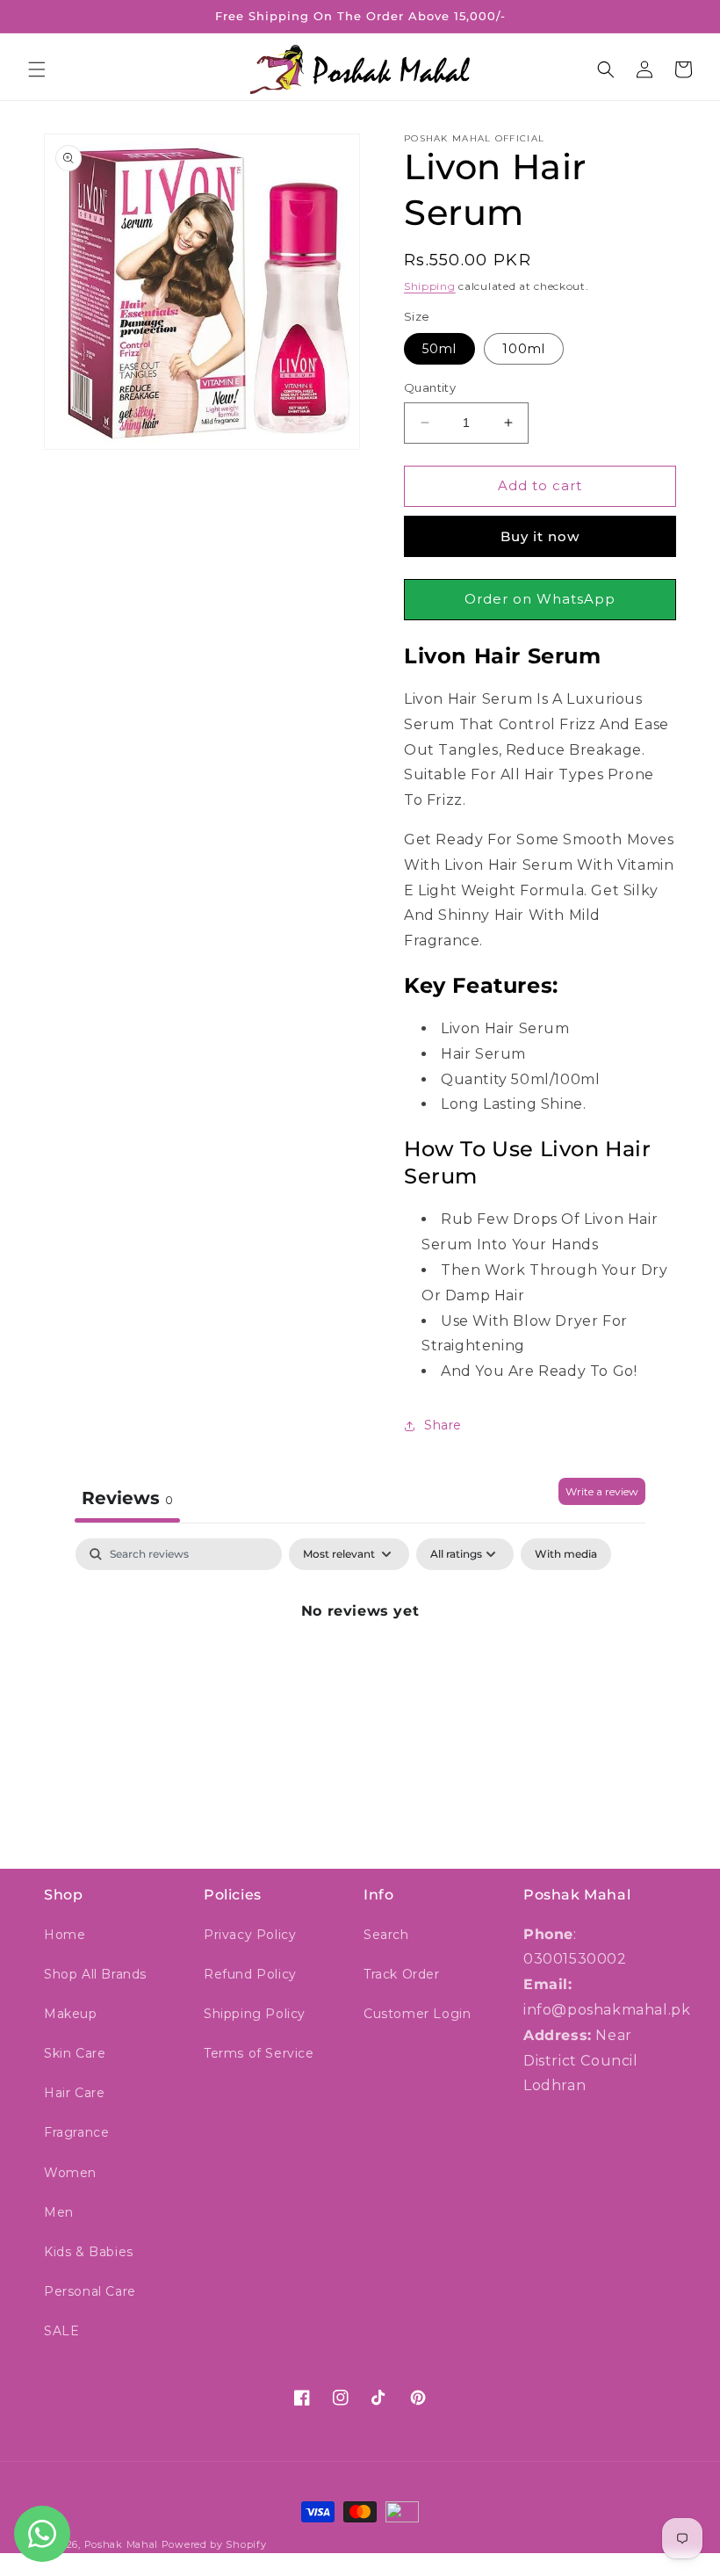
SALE (61, 2331)
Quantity (430, 387)
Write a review (602, 1491)
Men (59, 2212)
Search (386, 1935)
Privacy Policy (250, 1935)
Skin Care (75, 2053)
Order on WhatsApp (540, 599)
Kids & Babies (89, 2252)
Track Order (402, 1974)
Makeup (71, 2014)
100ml (524, 349)
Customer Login (417, 2014)
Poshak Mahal (121, 2544)
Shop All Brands (95, 1974)
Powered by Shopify (214, 2544)
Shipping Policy (255, 2014)
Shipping (430, 286)
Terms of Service (259, 2053)
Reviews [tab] (127, 1498)
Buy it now (540, 536)
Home (65, 1935)
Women (70, 2173)
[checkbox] (566, 1554)
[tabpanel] (360, 1671)
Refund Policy (250, 1974)
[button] (37, 69)
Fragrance (76, 2132)
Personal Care (90, 2291)
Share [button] (443, 1425)
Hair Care (74, 2093)
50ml (439, 349)
